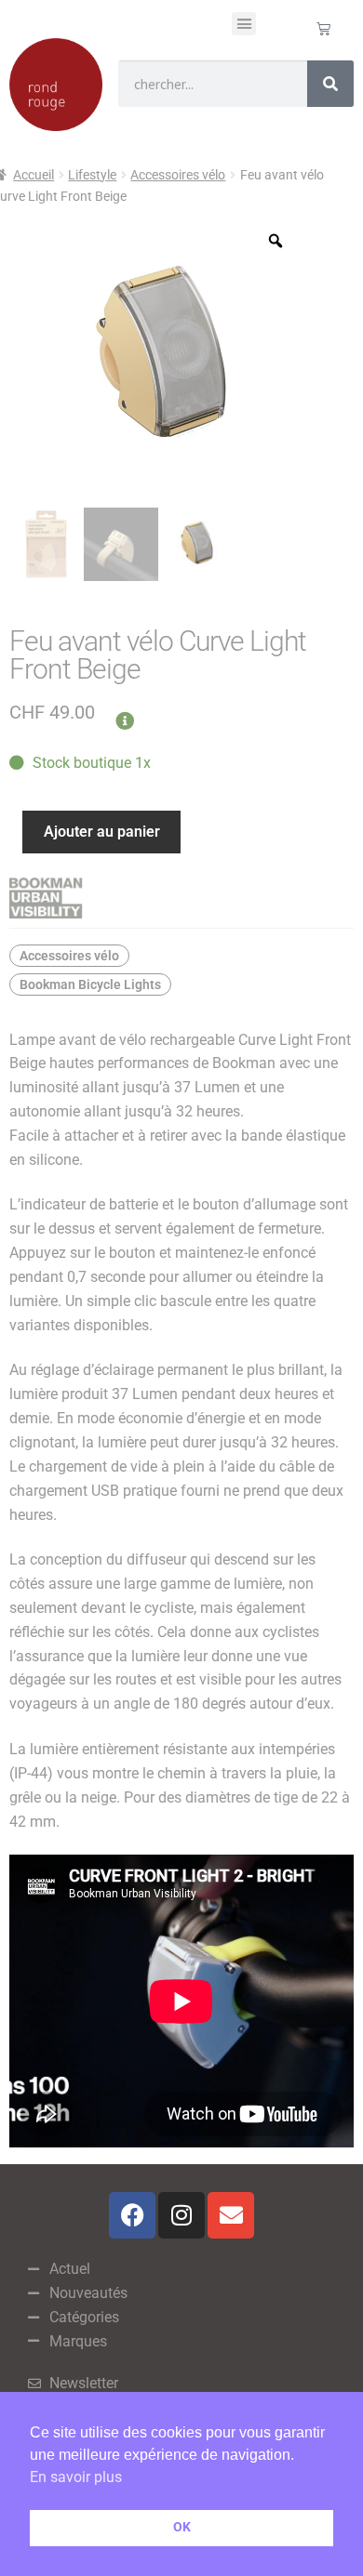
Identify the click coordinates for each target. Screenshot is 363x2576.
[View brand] (181, 898)
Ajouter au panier (102, 832)
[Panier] (323, 28)
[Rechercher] (330, 84)
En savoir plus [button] (76, 2477)
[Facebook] (132, 2215)
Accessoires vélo (178, 175)
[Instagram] (181, 2215)
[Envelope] (231, 2215)
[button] (244, 24)
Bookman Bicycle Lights (90, 984)
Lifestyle (92, 175)
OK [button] (182, 2527)
